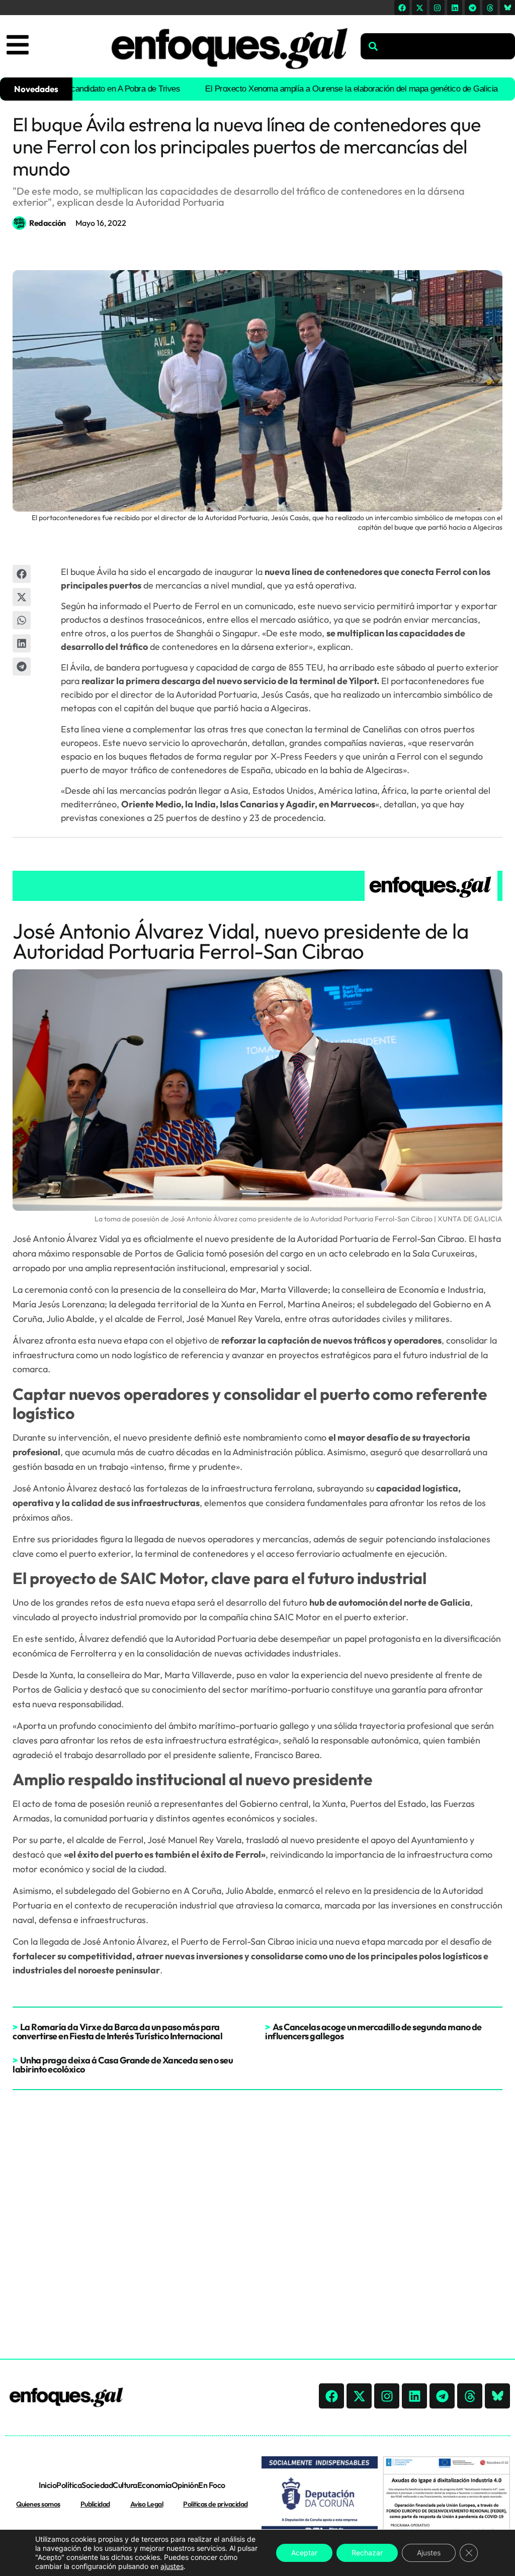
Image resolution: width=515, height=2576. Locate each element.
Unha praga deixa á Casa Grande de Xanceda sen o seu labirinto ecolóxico (123, 2065)
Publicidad (95, 2504)
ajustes (172, 2566)
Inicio (48, 2485)
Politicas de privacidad (216, 2504)
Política (69, 2485)
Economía (154, 2485)
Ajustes (429, 2553)
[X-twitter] (419, 8)
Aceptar (304, 2553)
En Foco (212, 2485)
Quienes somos (38, 2504)
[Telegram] (472, 8)
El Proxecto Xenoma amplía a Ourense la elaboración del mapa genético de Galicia (310, 89)
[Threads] (490, 8)
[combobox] (438, 46)
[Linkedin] (455, 8)
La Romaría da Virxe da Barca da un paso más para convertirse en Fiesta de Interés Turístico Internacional (117, 2031)
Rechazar (367, 2553)
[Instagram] (437, 8)
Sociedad (97, 2485)
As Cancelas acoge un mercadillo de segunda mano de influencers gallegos (373, 2031)
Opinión (185, 2485)
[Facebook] (402, 8)
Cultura (125, 2485)
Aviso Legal (147, 2504)
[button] (22, 574)
